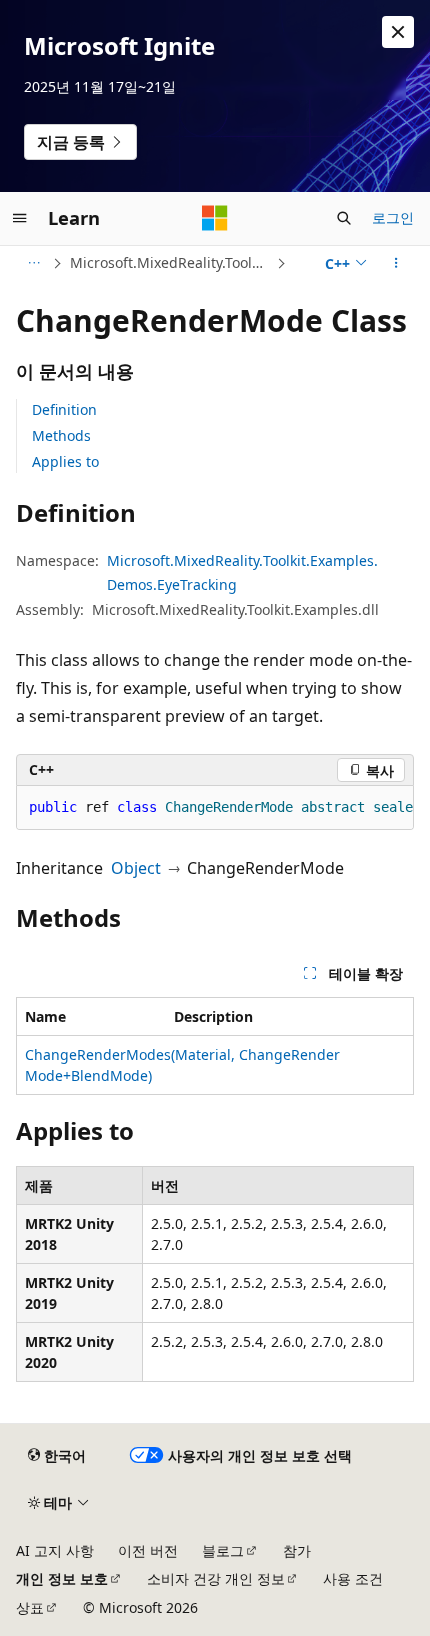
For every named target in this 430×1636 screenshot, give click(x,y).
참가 (297, 1550)
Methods (61, 435)
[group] (215, 808)
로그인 (393, 217)
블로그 (223, 1550)
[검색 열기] (344, 218)
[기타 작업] (396, 263)
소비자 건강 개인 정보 (216, 1578)
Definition (64, 409)
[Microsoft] (215, 218)
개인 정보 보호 (62, 1578)
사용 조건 (353, 1578)
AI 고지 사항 (55, 1550)
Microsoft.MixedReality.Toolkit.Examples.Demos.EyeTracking (171, 262)
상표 (30, 1607)
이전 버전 (148, 1550)
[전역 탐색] (20, 218)
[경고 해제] (398, 32)
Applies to (65, 461)
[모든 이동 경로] (33, 263)
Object (136, 868)
